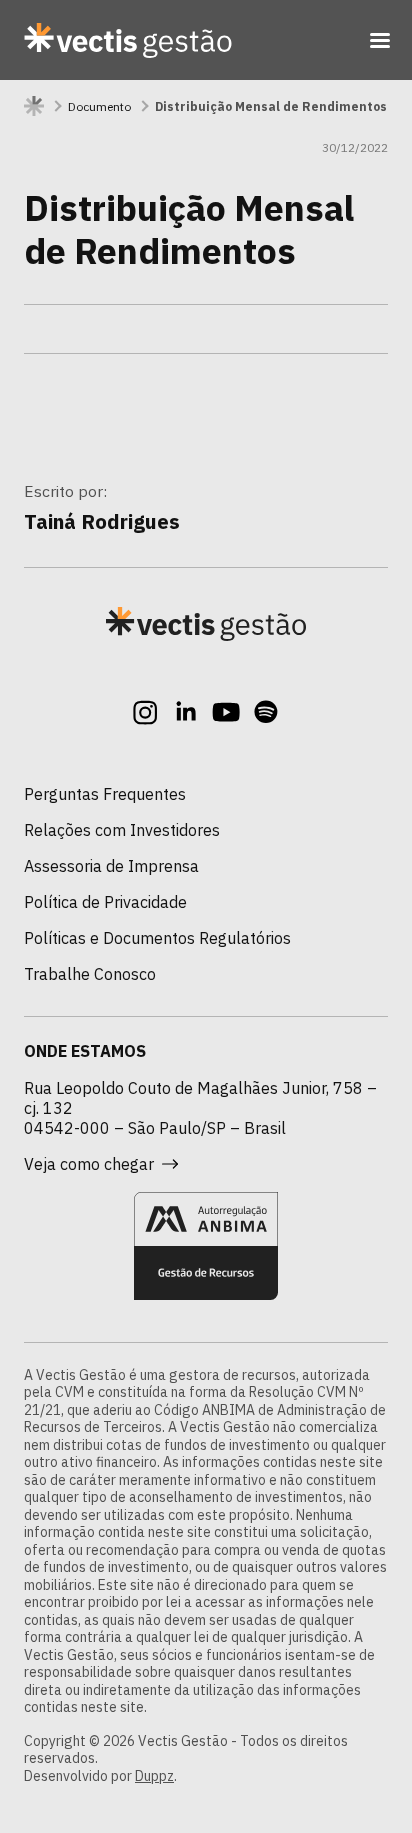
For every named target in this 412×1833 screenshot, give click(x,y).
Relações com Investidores (122, 830)
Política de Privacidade (105, 902)
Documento (99, 106)
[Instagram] (146, 712)
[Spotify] (266, 712)
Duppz (154, 1776)
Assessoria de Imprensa (111, 866)
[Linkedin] (186, 712)
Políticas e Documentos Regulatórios (157, 938)
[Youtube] (226, 712)
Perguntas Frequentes (105, 794)
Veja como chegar (89, 1164)
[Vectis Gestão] (128, 40)
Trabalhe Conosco (90, 974)
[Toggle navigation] (380, 40)
